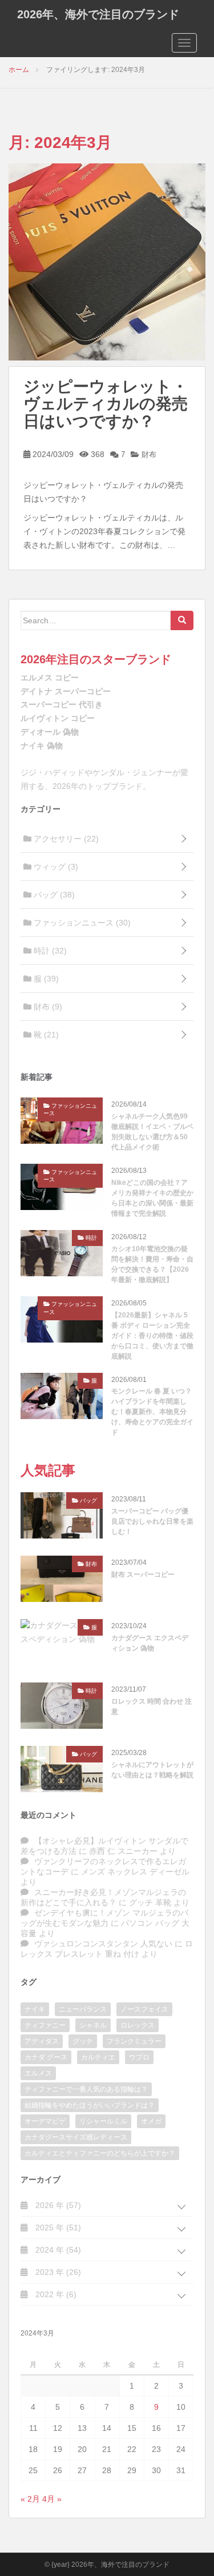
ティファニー (45, 2025)
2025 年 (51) (57, 2228)
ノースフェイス (144, 2009)
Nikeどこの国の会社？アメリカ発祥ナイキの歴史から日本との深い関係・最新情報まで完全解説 (152, 1198)
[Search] (182, 620)
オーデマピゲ (45, 2121)
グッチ (83, 2041)
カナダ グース (46, 2057)
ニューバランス (83, 2009)
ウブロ (139, 2057)
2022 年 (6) (55, 2294)
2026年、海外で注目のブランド (98, 14)
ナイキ (35, 2009)
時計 (49, 951)
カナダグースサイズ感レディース (76, 2137)
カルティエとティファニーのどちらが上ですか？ (100, 2153)
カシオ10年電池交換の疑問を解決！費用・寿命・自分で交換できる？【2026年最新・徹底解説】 (152, 1264)
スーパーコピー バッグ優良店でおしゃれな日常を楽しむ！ (152, 1521)
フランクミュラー (134, 2041)
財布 (148, 454)
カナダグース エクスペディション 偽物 (150, 1643)
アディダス (42, 2041)
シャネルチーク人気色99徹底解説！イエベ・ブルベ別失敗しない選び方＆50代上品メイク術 (152, 1132)
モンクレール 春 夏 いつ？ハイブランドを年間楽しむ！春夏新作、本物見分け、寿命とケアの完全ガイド (152, 1412)
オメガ (151, 2121)
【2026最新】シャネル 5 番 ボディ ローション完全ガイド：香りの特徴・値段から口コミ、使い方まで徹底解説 (152, 1336)
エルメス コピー (50, 678)
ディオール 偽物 (50, 732)
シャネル (93, 2025)
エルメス (38, 2073)
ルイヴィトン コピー (58, 718)
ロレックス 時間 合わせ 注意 (152, 1706)
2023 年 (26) (57, 2272)
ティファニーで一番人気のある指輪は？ (86, 2089)
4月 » (52, 2499)
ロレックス (138, 2025)
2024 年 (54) (57, 2250)
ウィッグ (55, 867)
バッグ (53, 895)
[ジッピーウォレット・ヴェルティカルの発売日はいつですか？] (107, 261)
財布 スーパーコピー (143, 1575)
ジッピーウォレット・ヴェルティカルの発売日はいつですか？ (106, 404)
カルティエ (98, 2057)
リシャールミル (103, 2121)
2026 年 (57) (57, 2205)
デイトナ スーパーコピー (66, 691)
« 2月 (30, 2499)
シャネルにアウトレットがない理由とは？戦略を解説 (152, 1770)
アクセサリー (65, 839)
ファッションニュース (81, 923)
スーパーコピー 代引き (62, 704)
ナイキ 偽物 (42, 746)
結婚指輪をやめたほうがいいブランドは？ (90, 2105)
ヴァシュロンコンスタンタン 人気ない (103, 1944)
